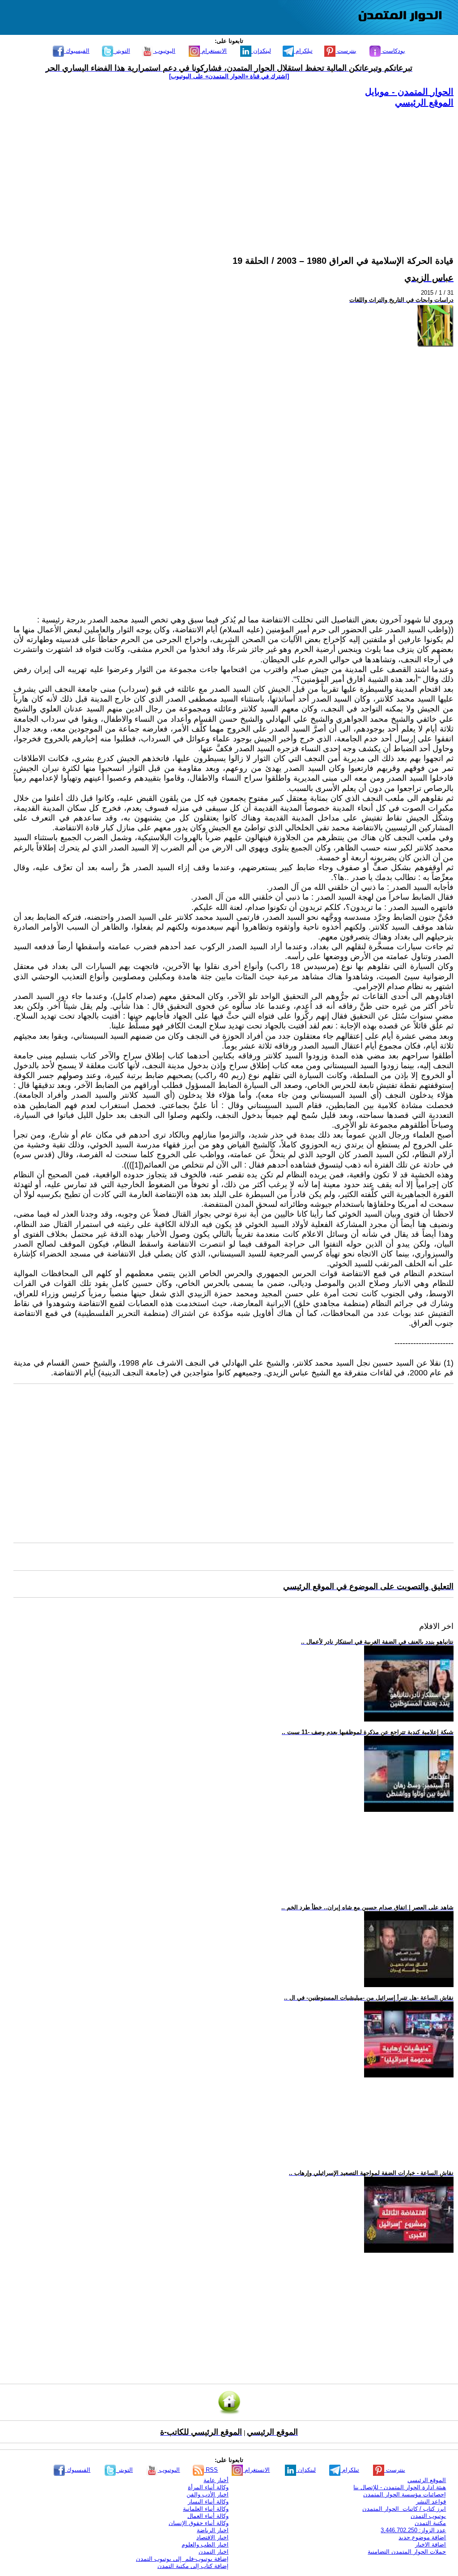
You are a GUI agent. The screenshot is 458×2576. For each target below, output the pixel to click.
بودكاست (393, 51)
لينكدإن (261, 51)
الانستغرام (213, 51)
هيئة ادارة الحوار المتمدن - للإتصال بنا (400, 2487)
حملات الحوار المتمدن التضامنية (407, 2552)
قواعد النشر (431, 2502)
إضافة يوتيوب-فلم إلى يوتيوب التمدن (182, 2559)
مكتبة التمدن (430, 2523)
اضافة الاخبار (430, 2544)
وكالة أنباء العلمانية (206, 2509)
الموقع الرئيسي (424, 102)
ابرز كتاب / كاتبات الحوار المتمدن (404, 2509)
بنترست (346, 51)
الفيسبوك (77, 51)
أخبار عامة (216, 2480)
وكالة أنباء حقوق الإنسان (199, 2523)
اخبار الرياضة (213, 2530)
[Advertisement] (233, 171)
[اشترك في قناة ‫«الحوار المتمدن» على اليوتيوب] (229, 76)
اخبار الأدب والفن (208, 2494)
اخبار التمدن (214, 2552)
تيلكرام (303, 51)
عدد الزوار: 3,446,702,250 (413, 2530)
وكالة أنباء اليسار (208, 2502)
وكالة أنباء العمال (208, 2516)
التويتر (122, 51)
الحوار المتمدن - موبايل (409, 92)
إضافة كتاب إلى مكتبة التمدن (193, 2566)
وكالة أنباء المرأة (208, 2487)
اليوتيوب (164, 51)
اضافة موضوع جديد (422, 2537)
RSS (211, 2470)
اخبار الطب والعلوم (205, 2544)
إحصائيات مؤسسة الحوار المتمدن (405, 2494)
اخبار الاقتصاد (212, 2537)
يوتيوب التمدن (428, 2516)
